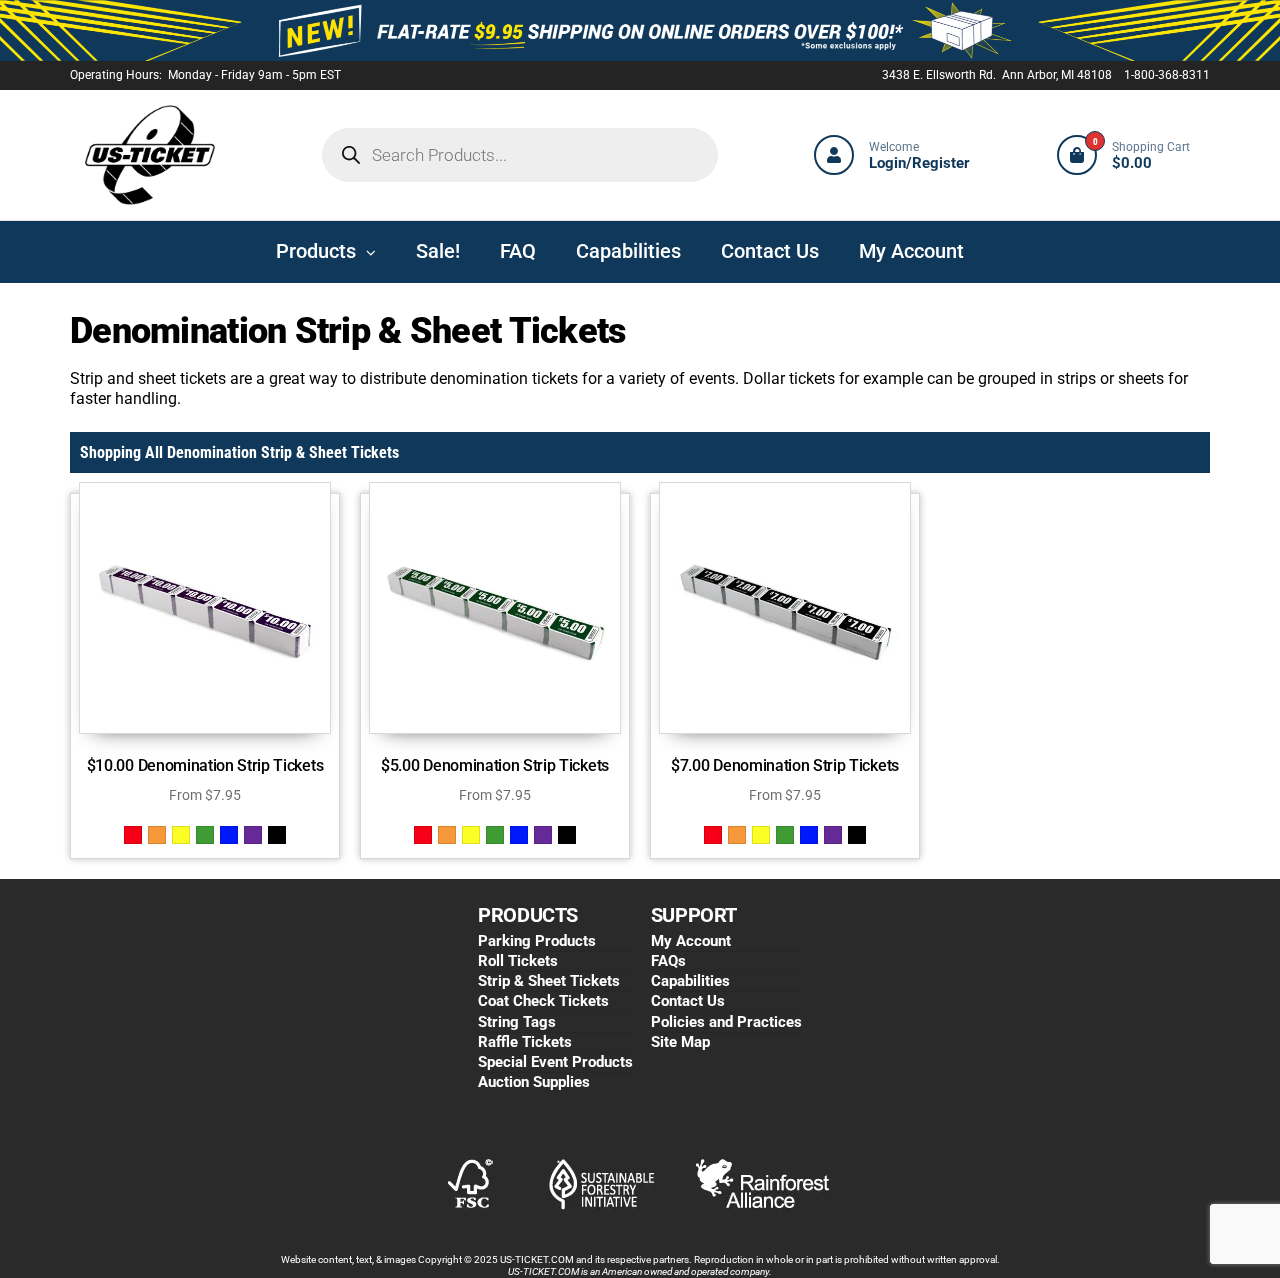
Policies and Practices (726, 1022)
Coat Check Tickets (543, 1001)
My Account (691, 941)
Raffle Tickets (525, 1042)
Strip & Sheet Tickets (549, 981)
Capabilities (690, 981)
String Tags (517, 1022)
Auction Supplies (534, 1082)
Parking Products (537, 941)
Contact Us (688, 1001)
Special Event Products (555, 1062)
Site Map (680, 1042)
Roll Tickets (518, 961)
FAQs (668, 961)
